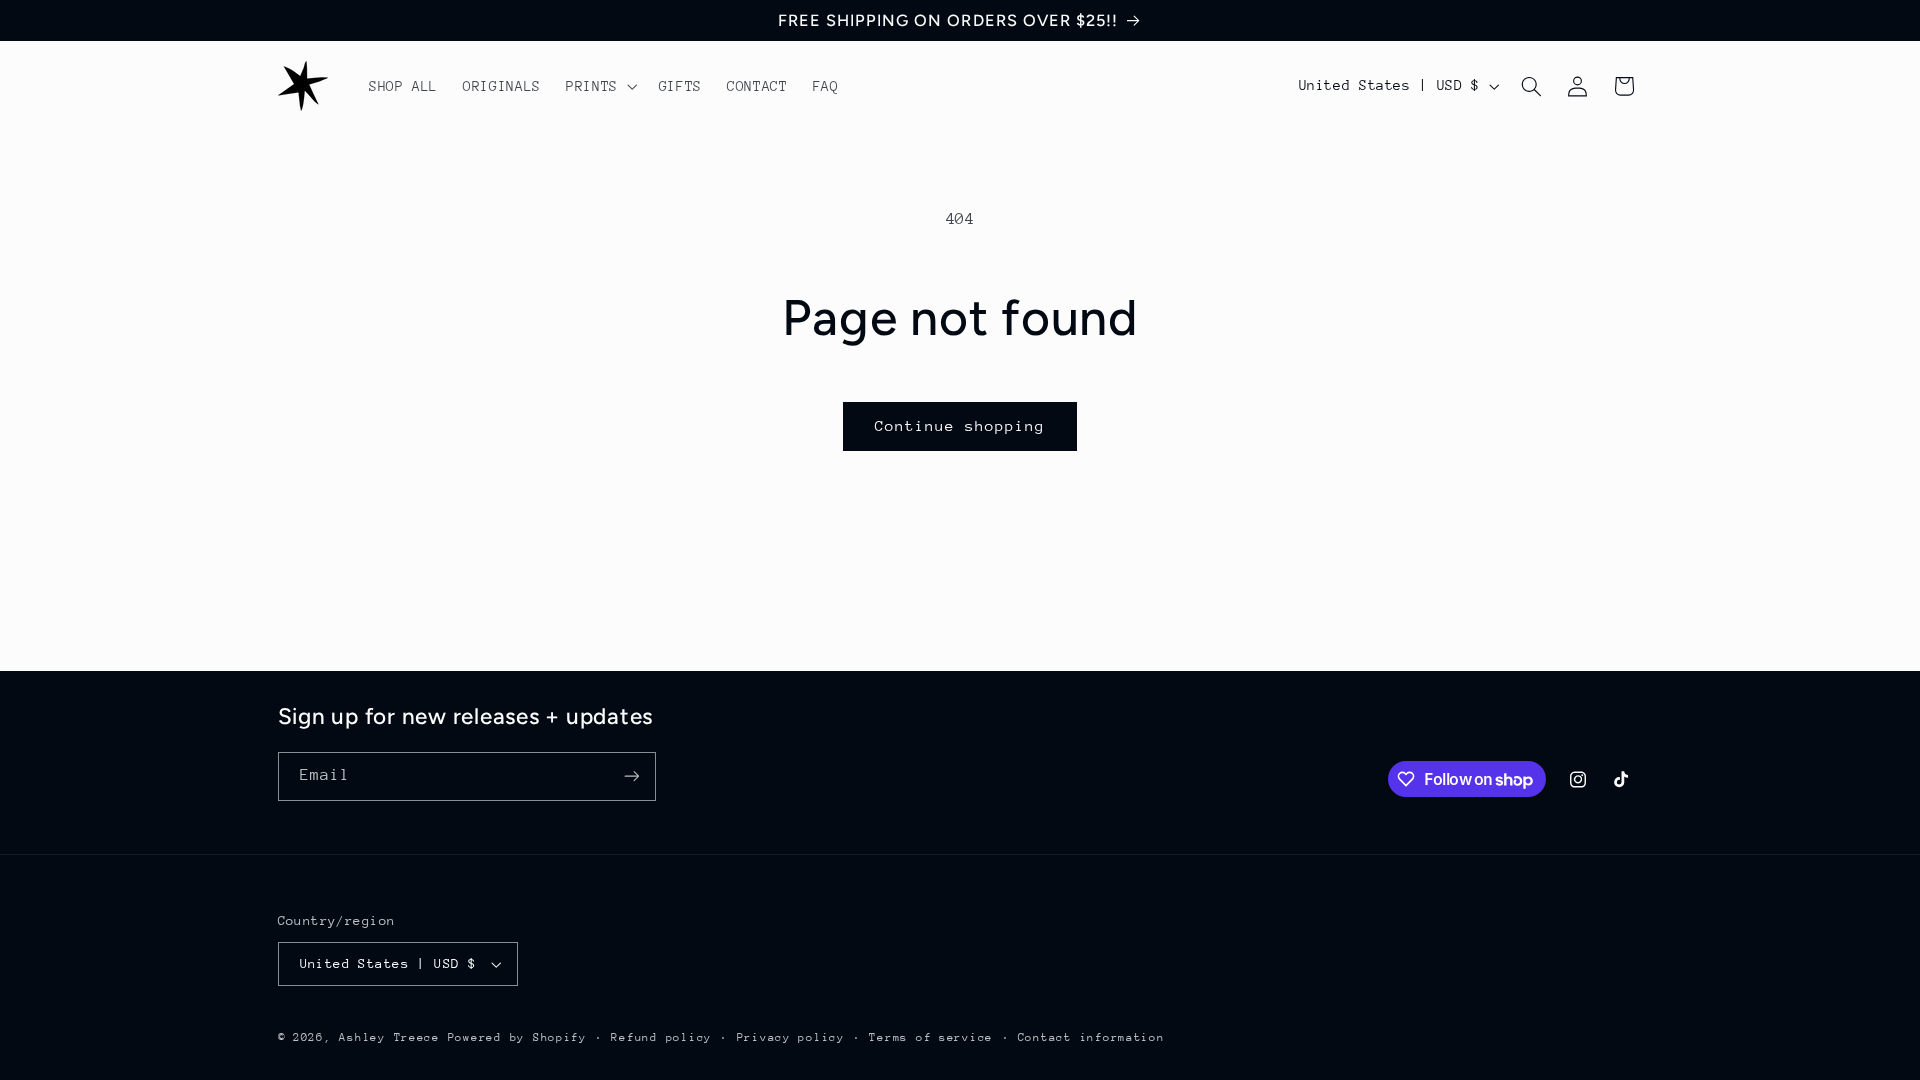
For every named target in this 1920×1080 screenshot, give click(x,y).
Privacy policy (791, 1037)
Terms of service (931, 1037)
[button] (599, 86)
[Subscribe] (631, 776)
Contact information (1091, 1037)
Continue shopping (960, 425)
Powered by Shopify (517, 1037)
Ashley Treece (389, 1037)
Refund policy (661, 1037)
